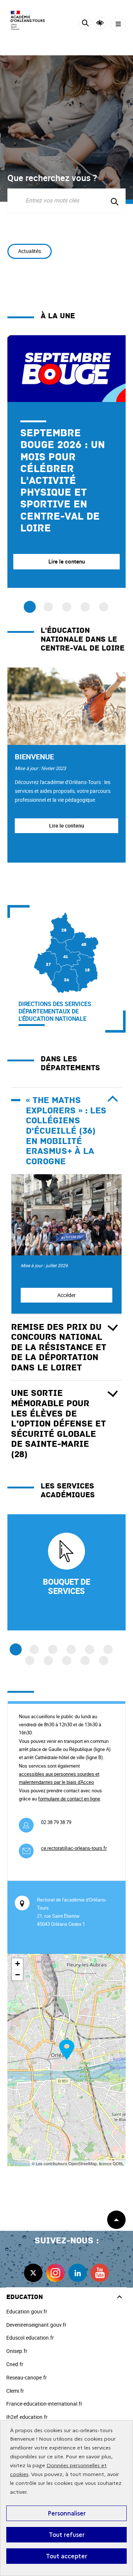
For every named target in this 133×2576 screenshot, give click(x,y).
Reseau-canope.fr (27, 2377)
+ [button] (18, 1964)
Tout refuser (67, 2535)
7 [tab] (30, 1660)
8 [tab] (48, 1660)
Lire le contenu (67, 826)
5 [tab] (90, 1649)
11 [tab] (104, 1660)
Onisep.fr (17, 2351)
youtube (100, 2273)
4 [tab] (71, 1649)
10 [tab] (85, 1660)
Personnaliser (67, 2513)
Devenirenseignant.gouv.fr (36, 2325)
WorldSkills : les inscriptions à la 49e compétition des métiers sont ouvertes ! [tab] (85, 607)
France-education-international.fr (44, 2404)
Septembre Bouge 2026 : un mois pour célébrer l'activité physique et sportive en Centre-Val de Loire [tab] (30, 607)
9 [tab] (67, 1660)
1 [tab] (16, 1649)
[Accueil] (28, 20)
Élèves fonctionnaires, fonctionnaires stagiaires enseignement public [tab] (104, 607)
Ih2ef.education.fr (27, 2417)
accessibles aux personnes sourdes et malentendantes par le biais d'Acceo (59, 1778)
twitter (33, 2273)
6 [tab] (108, 1649)
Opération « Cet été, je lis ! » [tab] (67, 607)
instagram (55, 2273)
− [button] (18, 1975)
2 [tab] (34, 1649)
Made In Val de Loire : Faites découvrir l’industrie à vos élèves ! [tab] (48, 607)
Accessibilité (100, 23)
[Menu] (118, 24)
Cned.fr (15, 2364)
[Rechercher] (85, 24)
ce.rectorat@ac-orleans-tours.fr (74, 1848)
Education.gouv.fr (27, 2311)
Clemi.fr (15, 2391)
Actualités (30, 251)
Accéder (66, 1295)
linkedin (78, 2273)
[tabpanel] (66, 462)
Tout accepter (66, 2556)
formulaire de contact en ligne (69, 1799)
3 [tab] (53, 1649)
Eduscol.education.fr (30, 2338)
